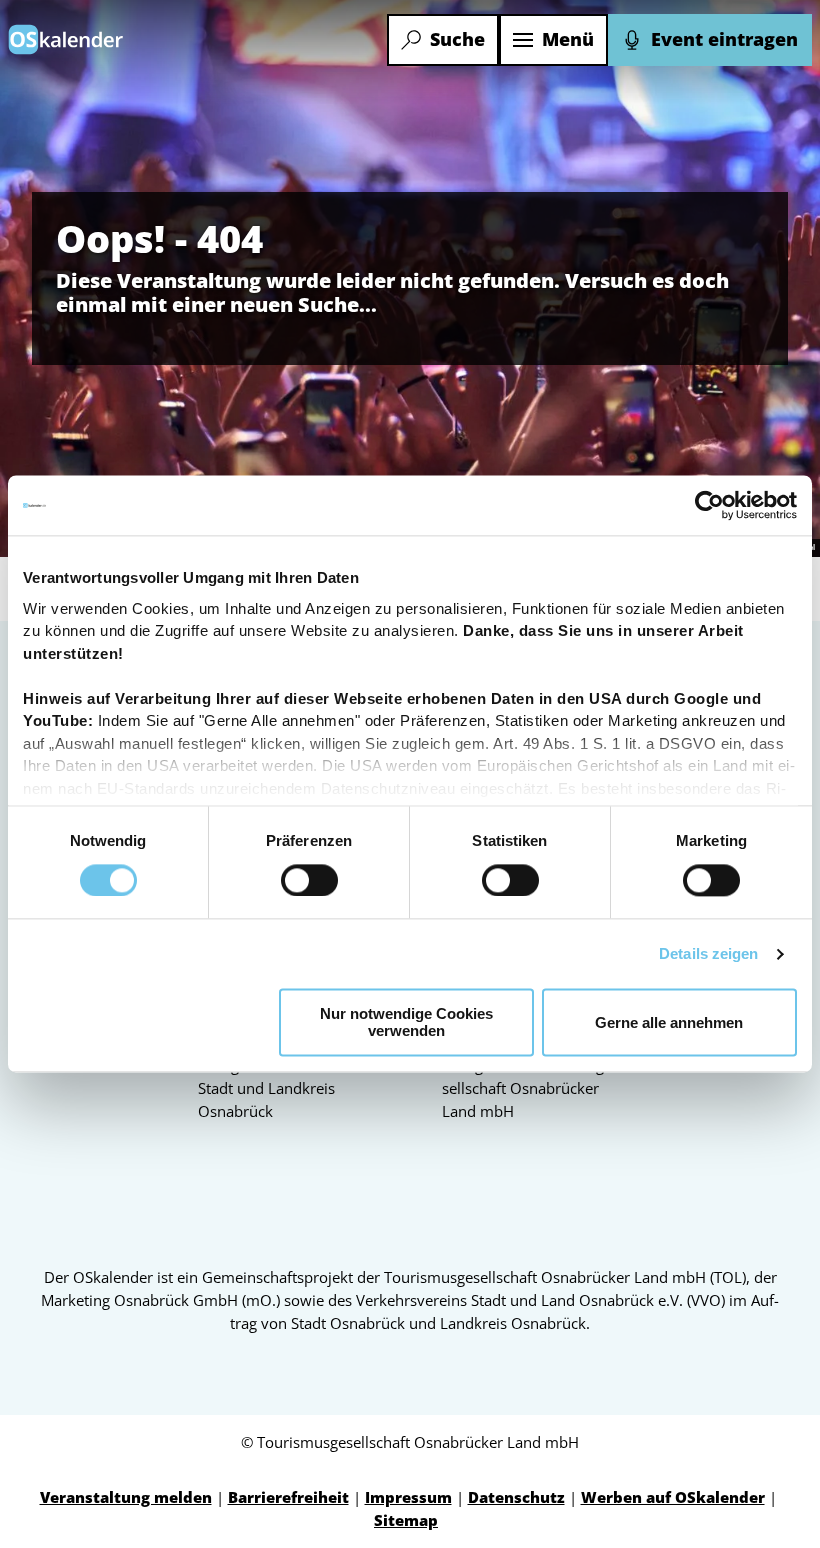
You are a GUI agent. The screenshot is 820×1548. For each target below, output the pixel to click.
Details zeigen (708, 953)
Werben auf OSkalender (673, 1497)
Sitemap (406, 1520)
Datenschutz (516, 1497)
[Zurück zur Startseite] (66, 39)
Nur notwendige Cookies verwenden (406, 1023)
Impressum (408, 1497)
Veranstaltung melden (126, 1497)
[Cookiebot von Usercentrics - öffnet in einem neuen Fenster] (709, 505)
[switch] (309, 880)
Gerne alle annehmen (669, 1022)
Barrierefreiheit (288, 1497)
